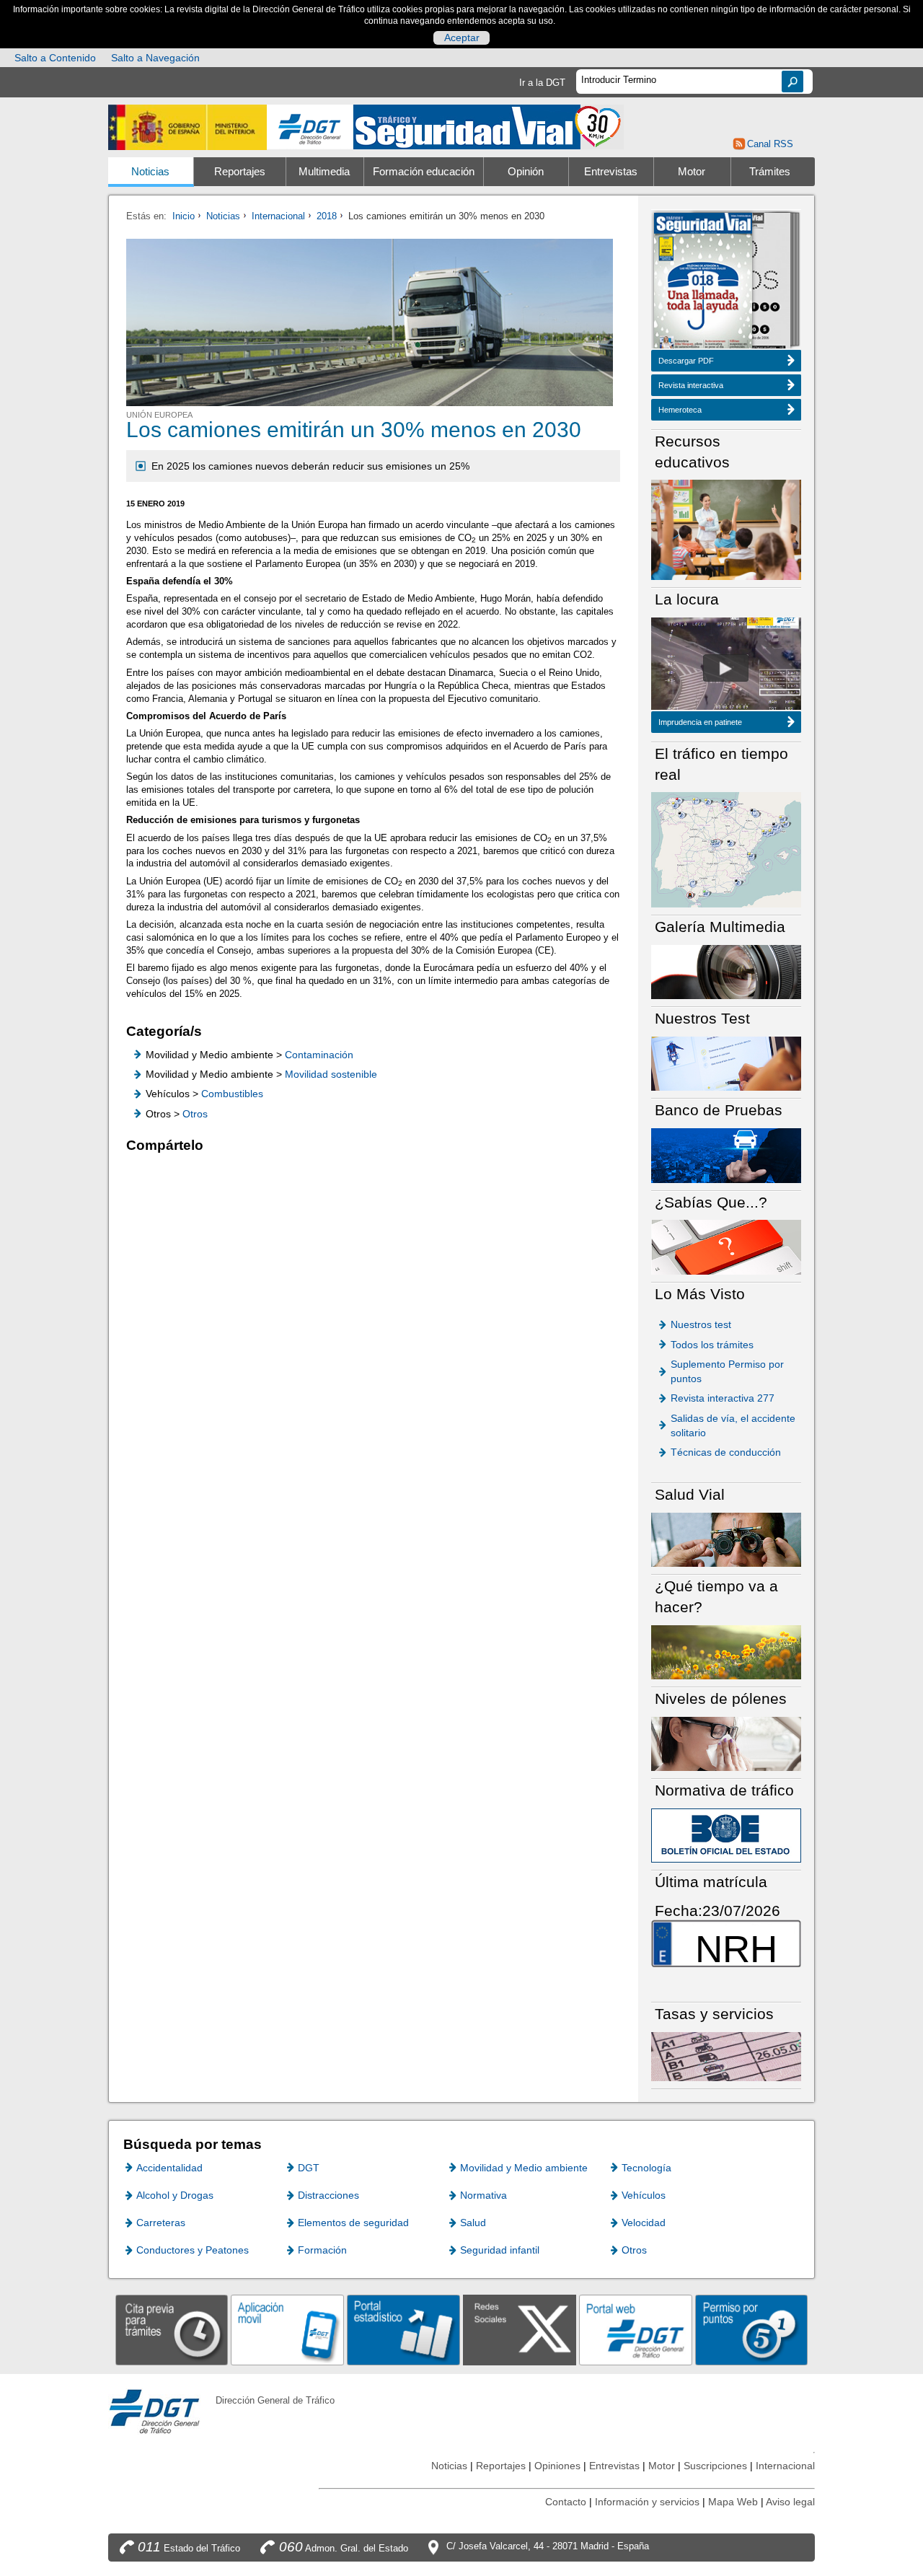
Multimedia (324, 172)
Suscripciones (715, 2466)
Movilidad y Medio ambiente (524, 2168)
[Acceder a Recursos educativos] (726, 529)
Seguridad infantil (500, 2250)
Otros (195, 1114)
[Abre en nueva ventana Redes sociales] (520, 2330)
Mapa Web (733, 2502)
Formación (322, 2250)
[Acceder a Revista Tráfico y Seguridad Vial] (489, 126)
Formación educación (424, 172)
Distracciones (328, 2195)
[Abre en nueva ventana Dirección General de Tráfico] (310, 127)
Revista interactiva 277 (723, 1398)
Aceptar (462, 38)
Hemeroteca (680, 410)
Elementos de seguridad (353, 2223)
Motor (692, 172)
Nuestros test (701, 1324)
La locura (726, 668)
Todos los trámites (712, 1345)
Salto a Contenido (55, 58)
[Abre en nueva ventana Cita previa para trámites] (172, 2330)
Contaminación (319, 1055)
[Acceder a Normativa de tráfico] (726, 1835)
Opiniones (557, 2466)
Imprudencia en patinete (700, 722)
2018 (327, 216)
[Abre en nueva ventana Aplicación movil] (287, 2330)
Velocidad (644, 2223)
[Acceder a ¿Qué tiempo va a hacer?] (726, 1652)
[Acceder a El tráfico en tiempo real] (726, 849)
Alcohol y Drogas (175, 2195)
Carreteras (161, 2223)
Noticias (150, 172)
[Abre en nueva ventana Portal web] (636, 2330)
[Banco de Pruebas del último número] (726, 1155)
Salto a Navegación (155, 58)
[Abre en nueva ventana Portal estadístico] (403, 2330)
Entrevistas (611, 172)
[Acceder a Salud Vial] (726, 1539)
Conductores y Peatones (193, 2250)
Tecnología (646, 2168)
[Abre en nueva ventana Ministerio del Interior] (187, 127)
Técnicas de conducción (726, 1452)
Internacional (278, 216)
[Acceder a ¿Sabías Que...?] (726, 1246)
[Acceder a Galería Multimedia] (726, 971)
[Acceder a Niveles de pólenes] (726, 1743)
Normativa (483, 2195)
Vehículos (644, 2195)
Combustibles (232, 1094)
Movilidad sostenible (331, 1074)
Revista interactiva (691, 385)
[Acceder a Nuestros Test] (726, 1063)
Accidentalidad (169, 2168)
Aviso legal (790, 2502)
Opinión (526, 172)
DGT (309, 2168)
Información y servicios (647, 2502)
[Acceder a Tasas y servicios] (726, 2056)
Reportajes (240, 172)
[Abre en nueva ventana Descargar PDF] (703, 282)
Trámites (770, 172)
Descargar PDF (686, 361)
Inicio (184, 216)
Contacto (566, 2502)
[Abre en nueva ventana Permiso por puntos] (752, 2330)
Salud (473, 2223)
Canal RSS (770, 144)
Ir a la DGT (542, 83)
